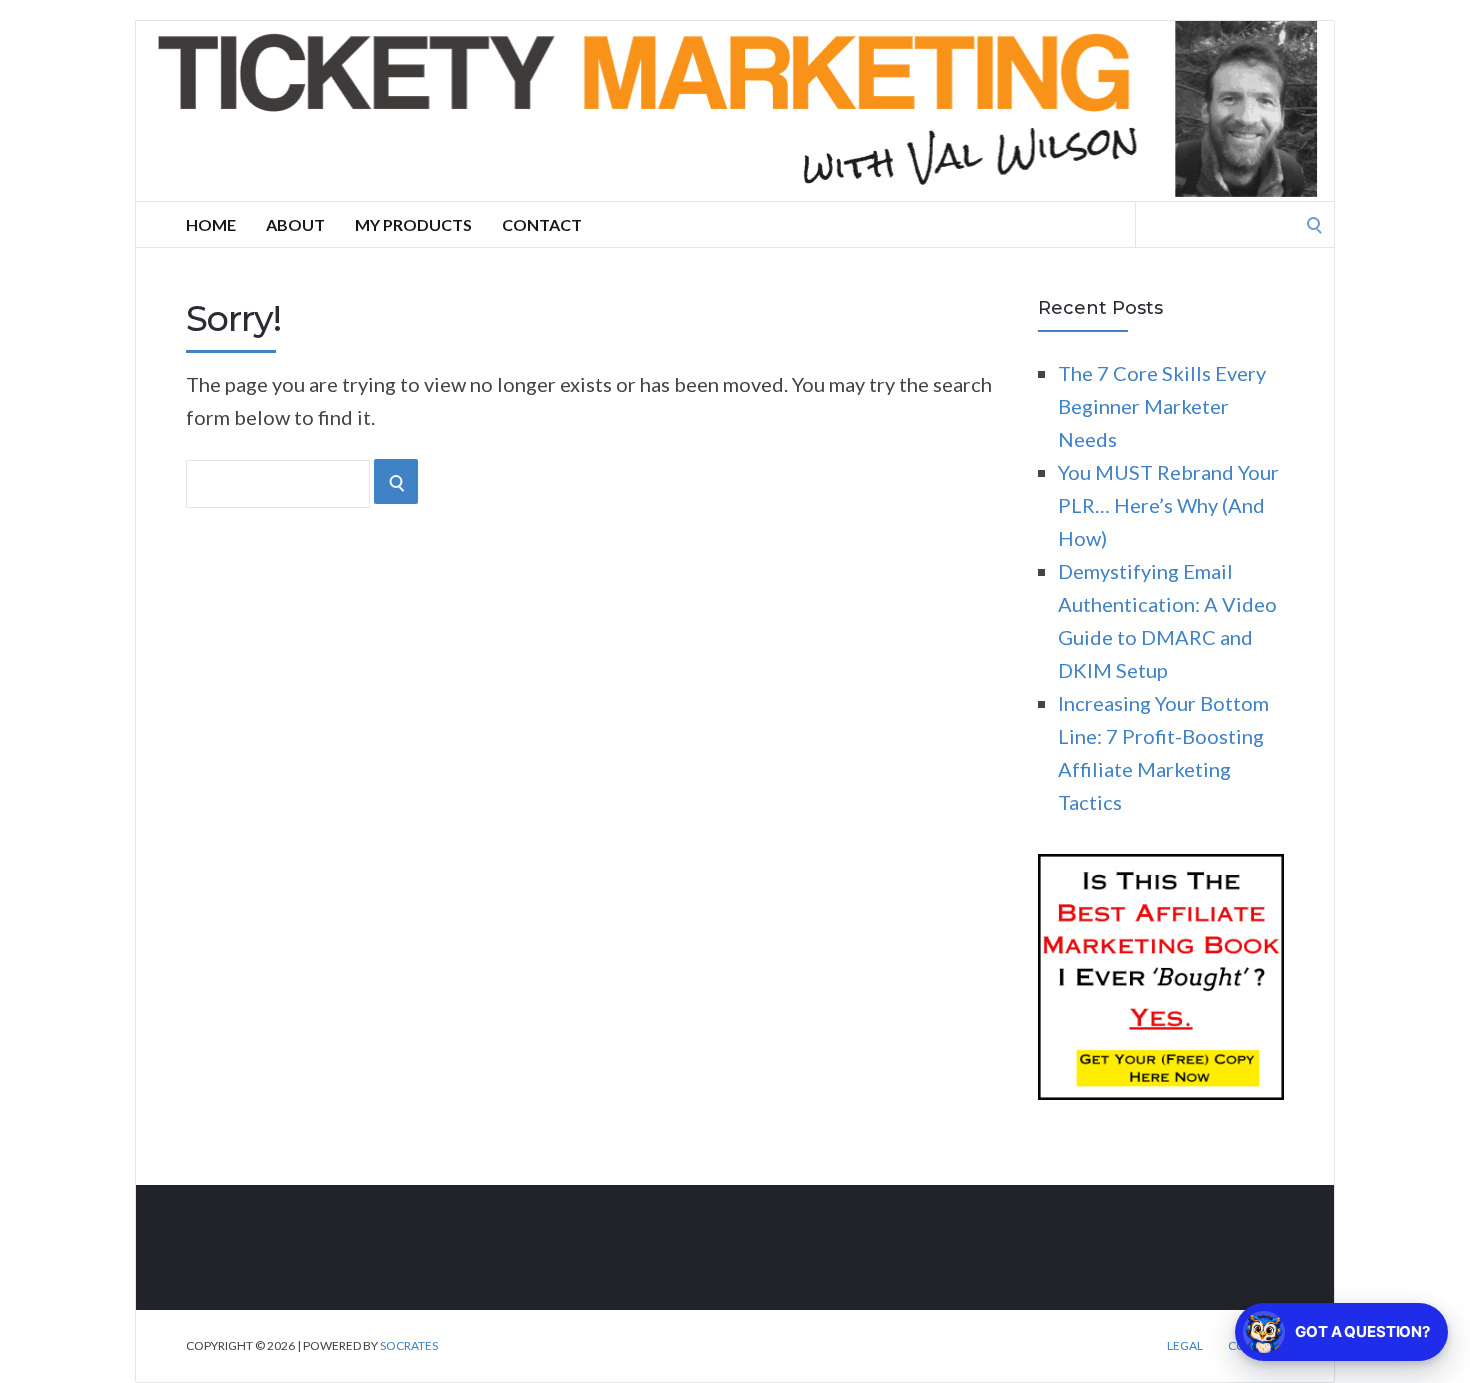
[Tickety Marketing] (735, 111)
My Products (413, 224)
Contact (542, 224)
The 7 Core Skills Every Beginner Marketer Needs (1162, 406)
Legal (1185, 1346)
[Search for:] (1235, 222)
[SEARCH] (396, 481)
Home (211, 224)
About (295, 224)
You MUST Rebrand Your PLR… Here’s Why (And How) (1168, 505)
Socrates (409, 1345)
